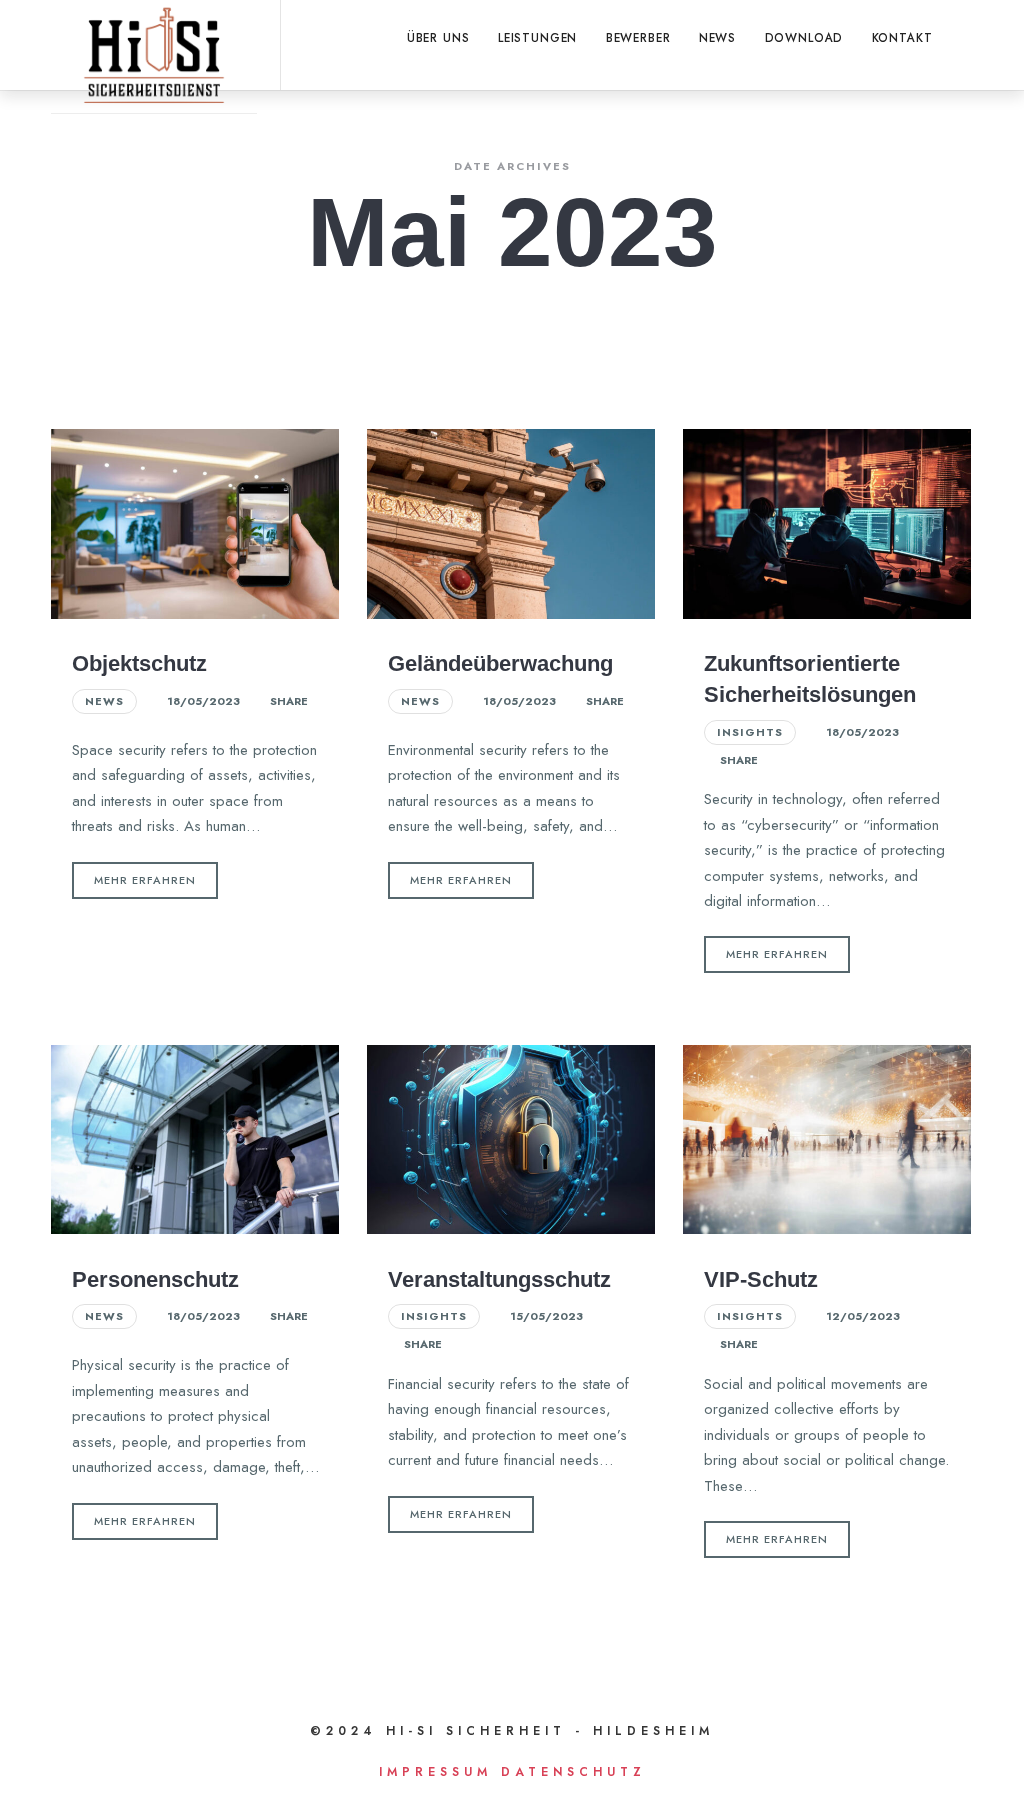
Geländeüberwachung (500, 663)
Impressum (435, 1772)
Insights (750, 732)
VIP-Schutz (761, 1279)
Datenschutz (573, 1772)
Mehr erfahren (145, 880)
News (104, 701)
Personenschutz (155, 1279)
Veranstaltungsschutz (499, 1279)
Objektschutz (139, 663)
